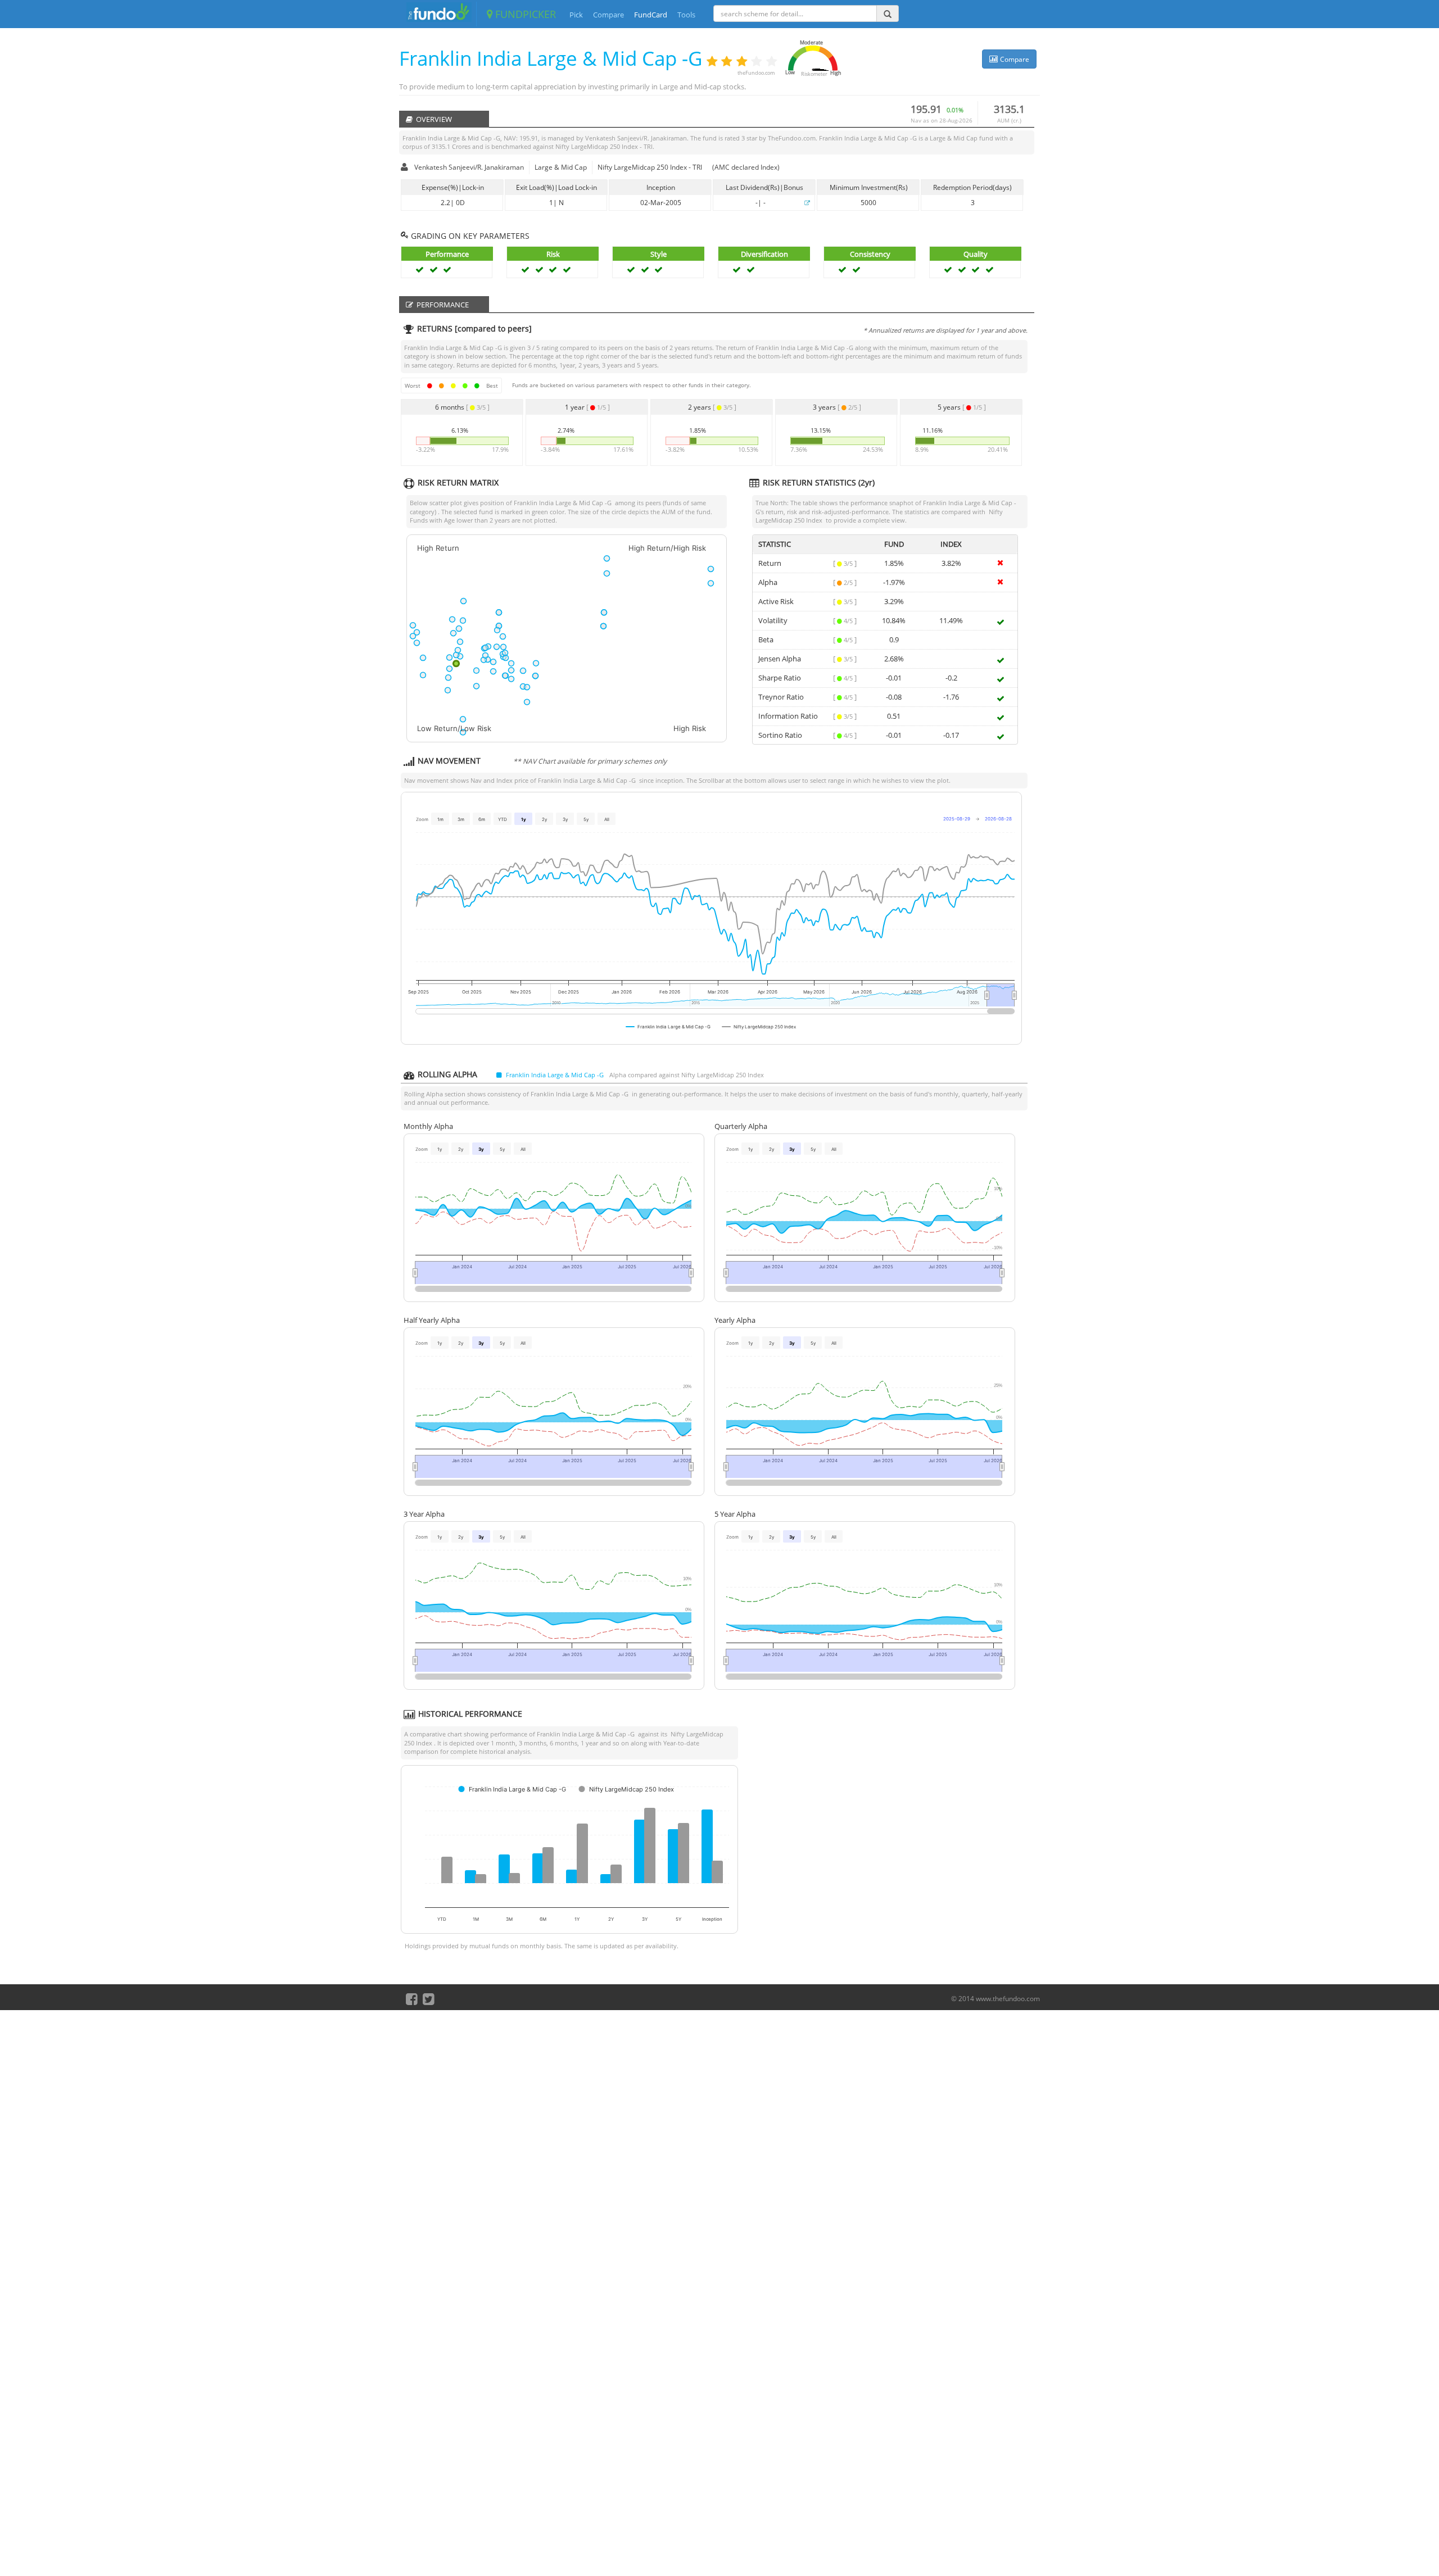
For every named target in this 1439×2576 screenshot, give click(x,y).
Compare (608, 15)
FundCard (651, 15)
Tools (686, 15)
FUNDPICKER (524, 14)
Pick (576, 15)
